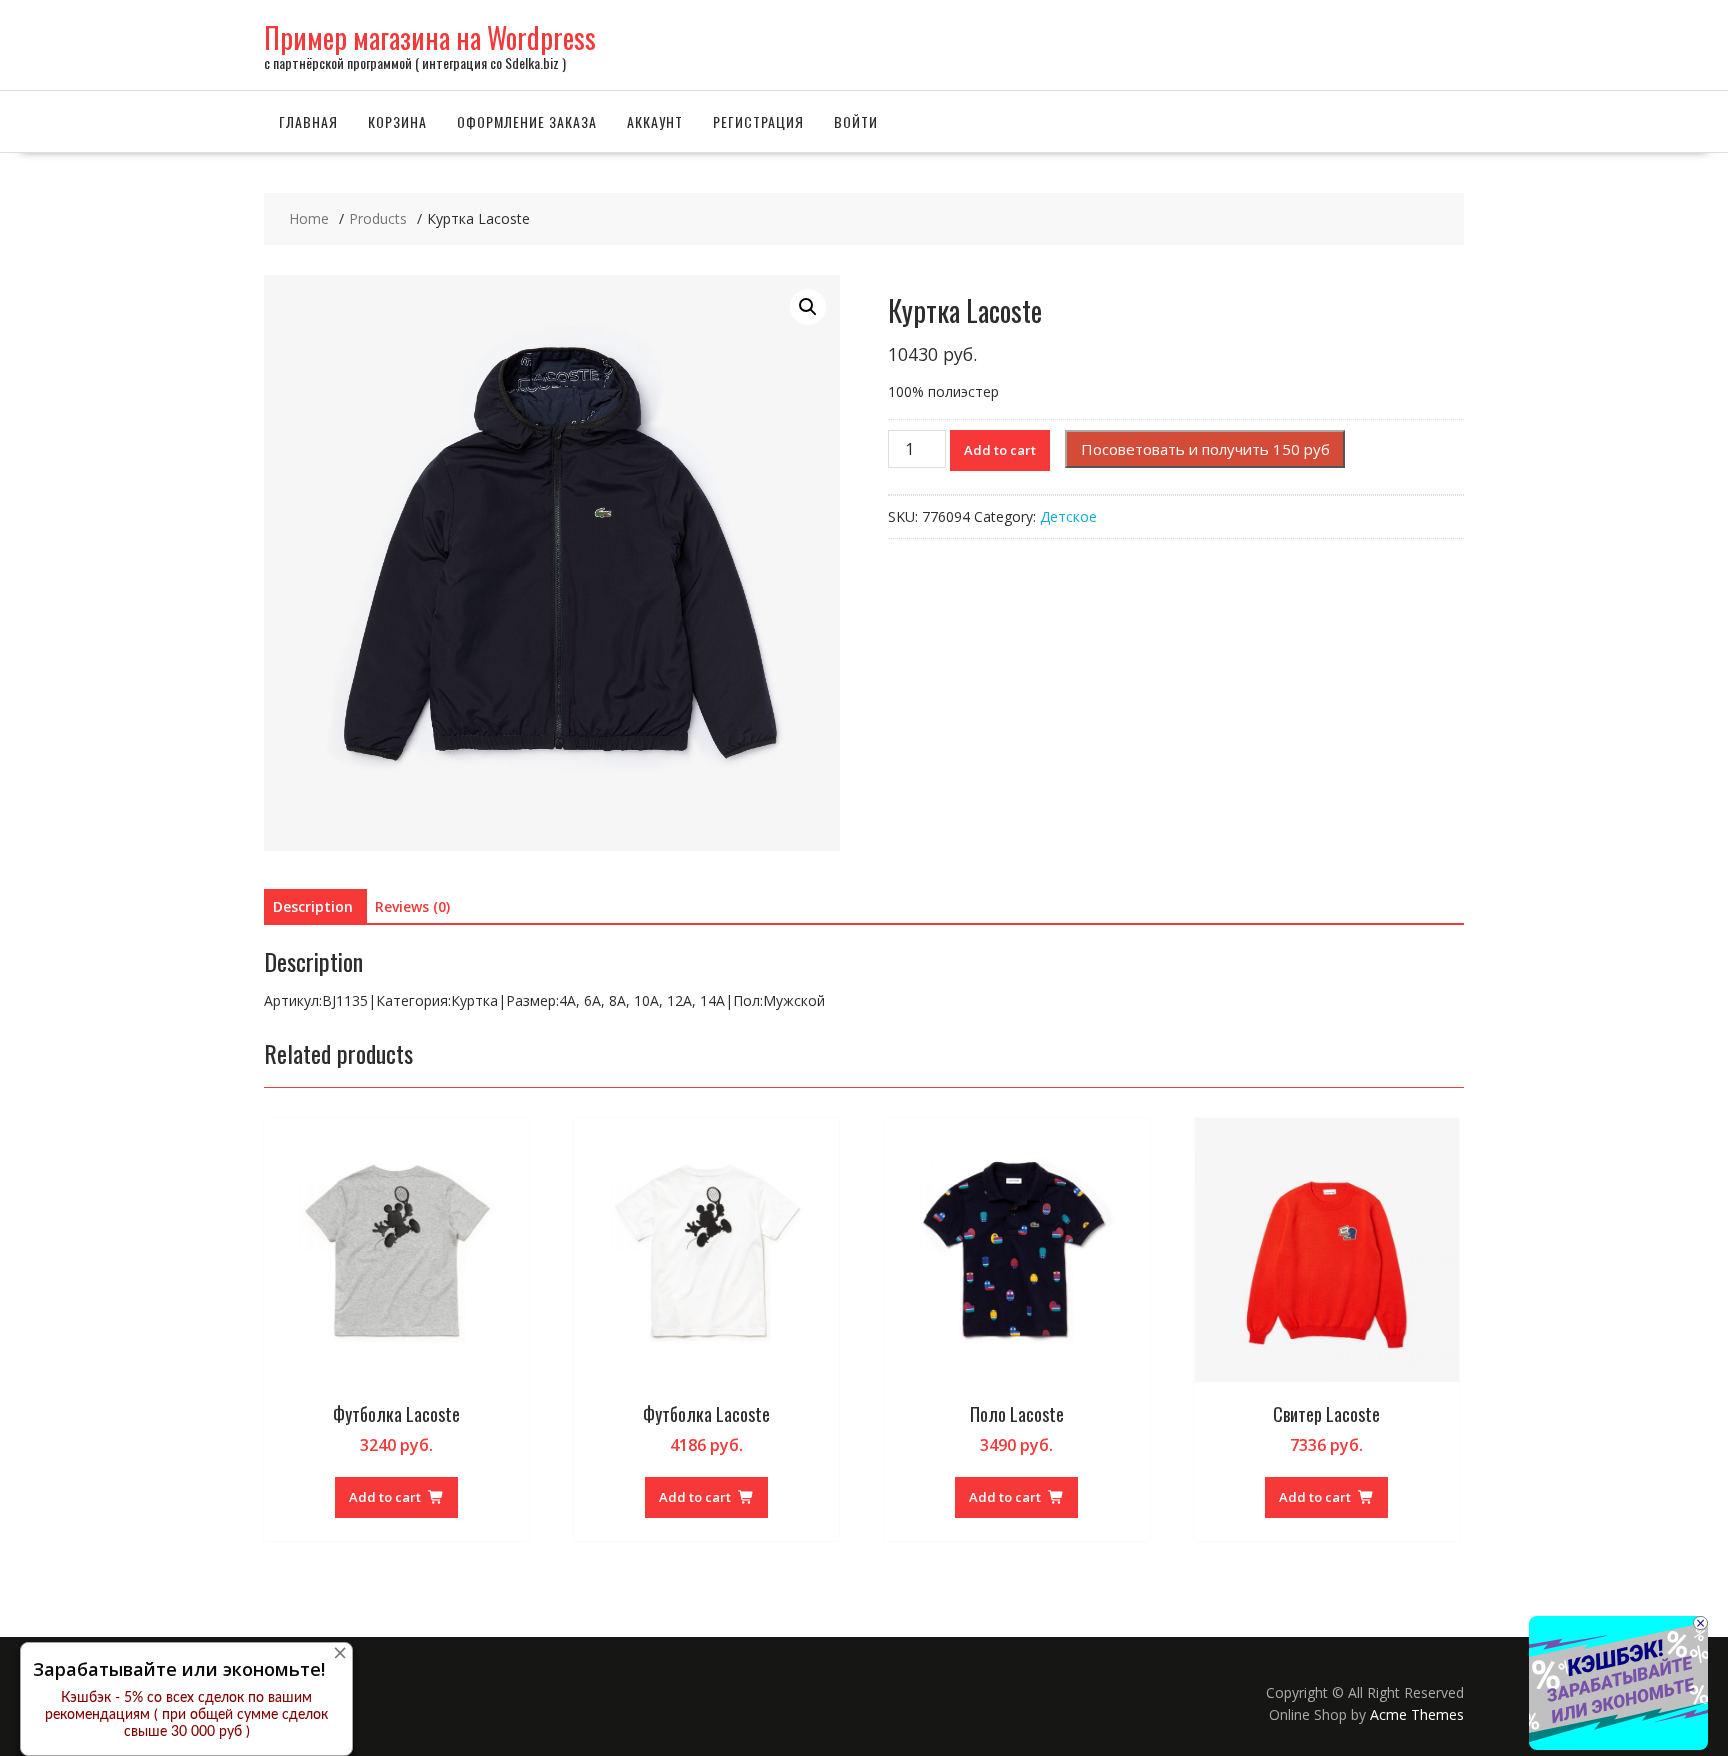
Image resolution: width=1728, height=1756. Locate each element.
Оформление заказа (527, 121)
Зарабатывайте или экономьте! (179, 1669)
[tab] (313, 907)
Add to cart (1000, 450)
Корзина (397, 121)
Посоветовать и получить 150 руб (1205, 449)
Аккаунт (655, 121)
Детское (1068, 516)
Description (313, 906)
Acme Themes (1417, 1714)
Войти (856, 121)
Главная (308, 121)
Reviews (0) (412, 906)
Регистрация (758, 121)
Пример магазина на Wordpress (430, 37)
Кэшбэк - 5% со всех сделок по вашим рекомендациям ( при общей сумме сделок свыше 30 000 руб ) (186, 1715)
